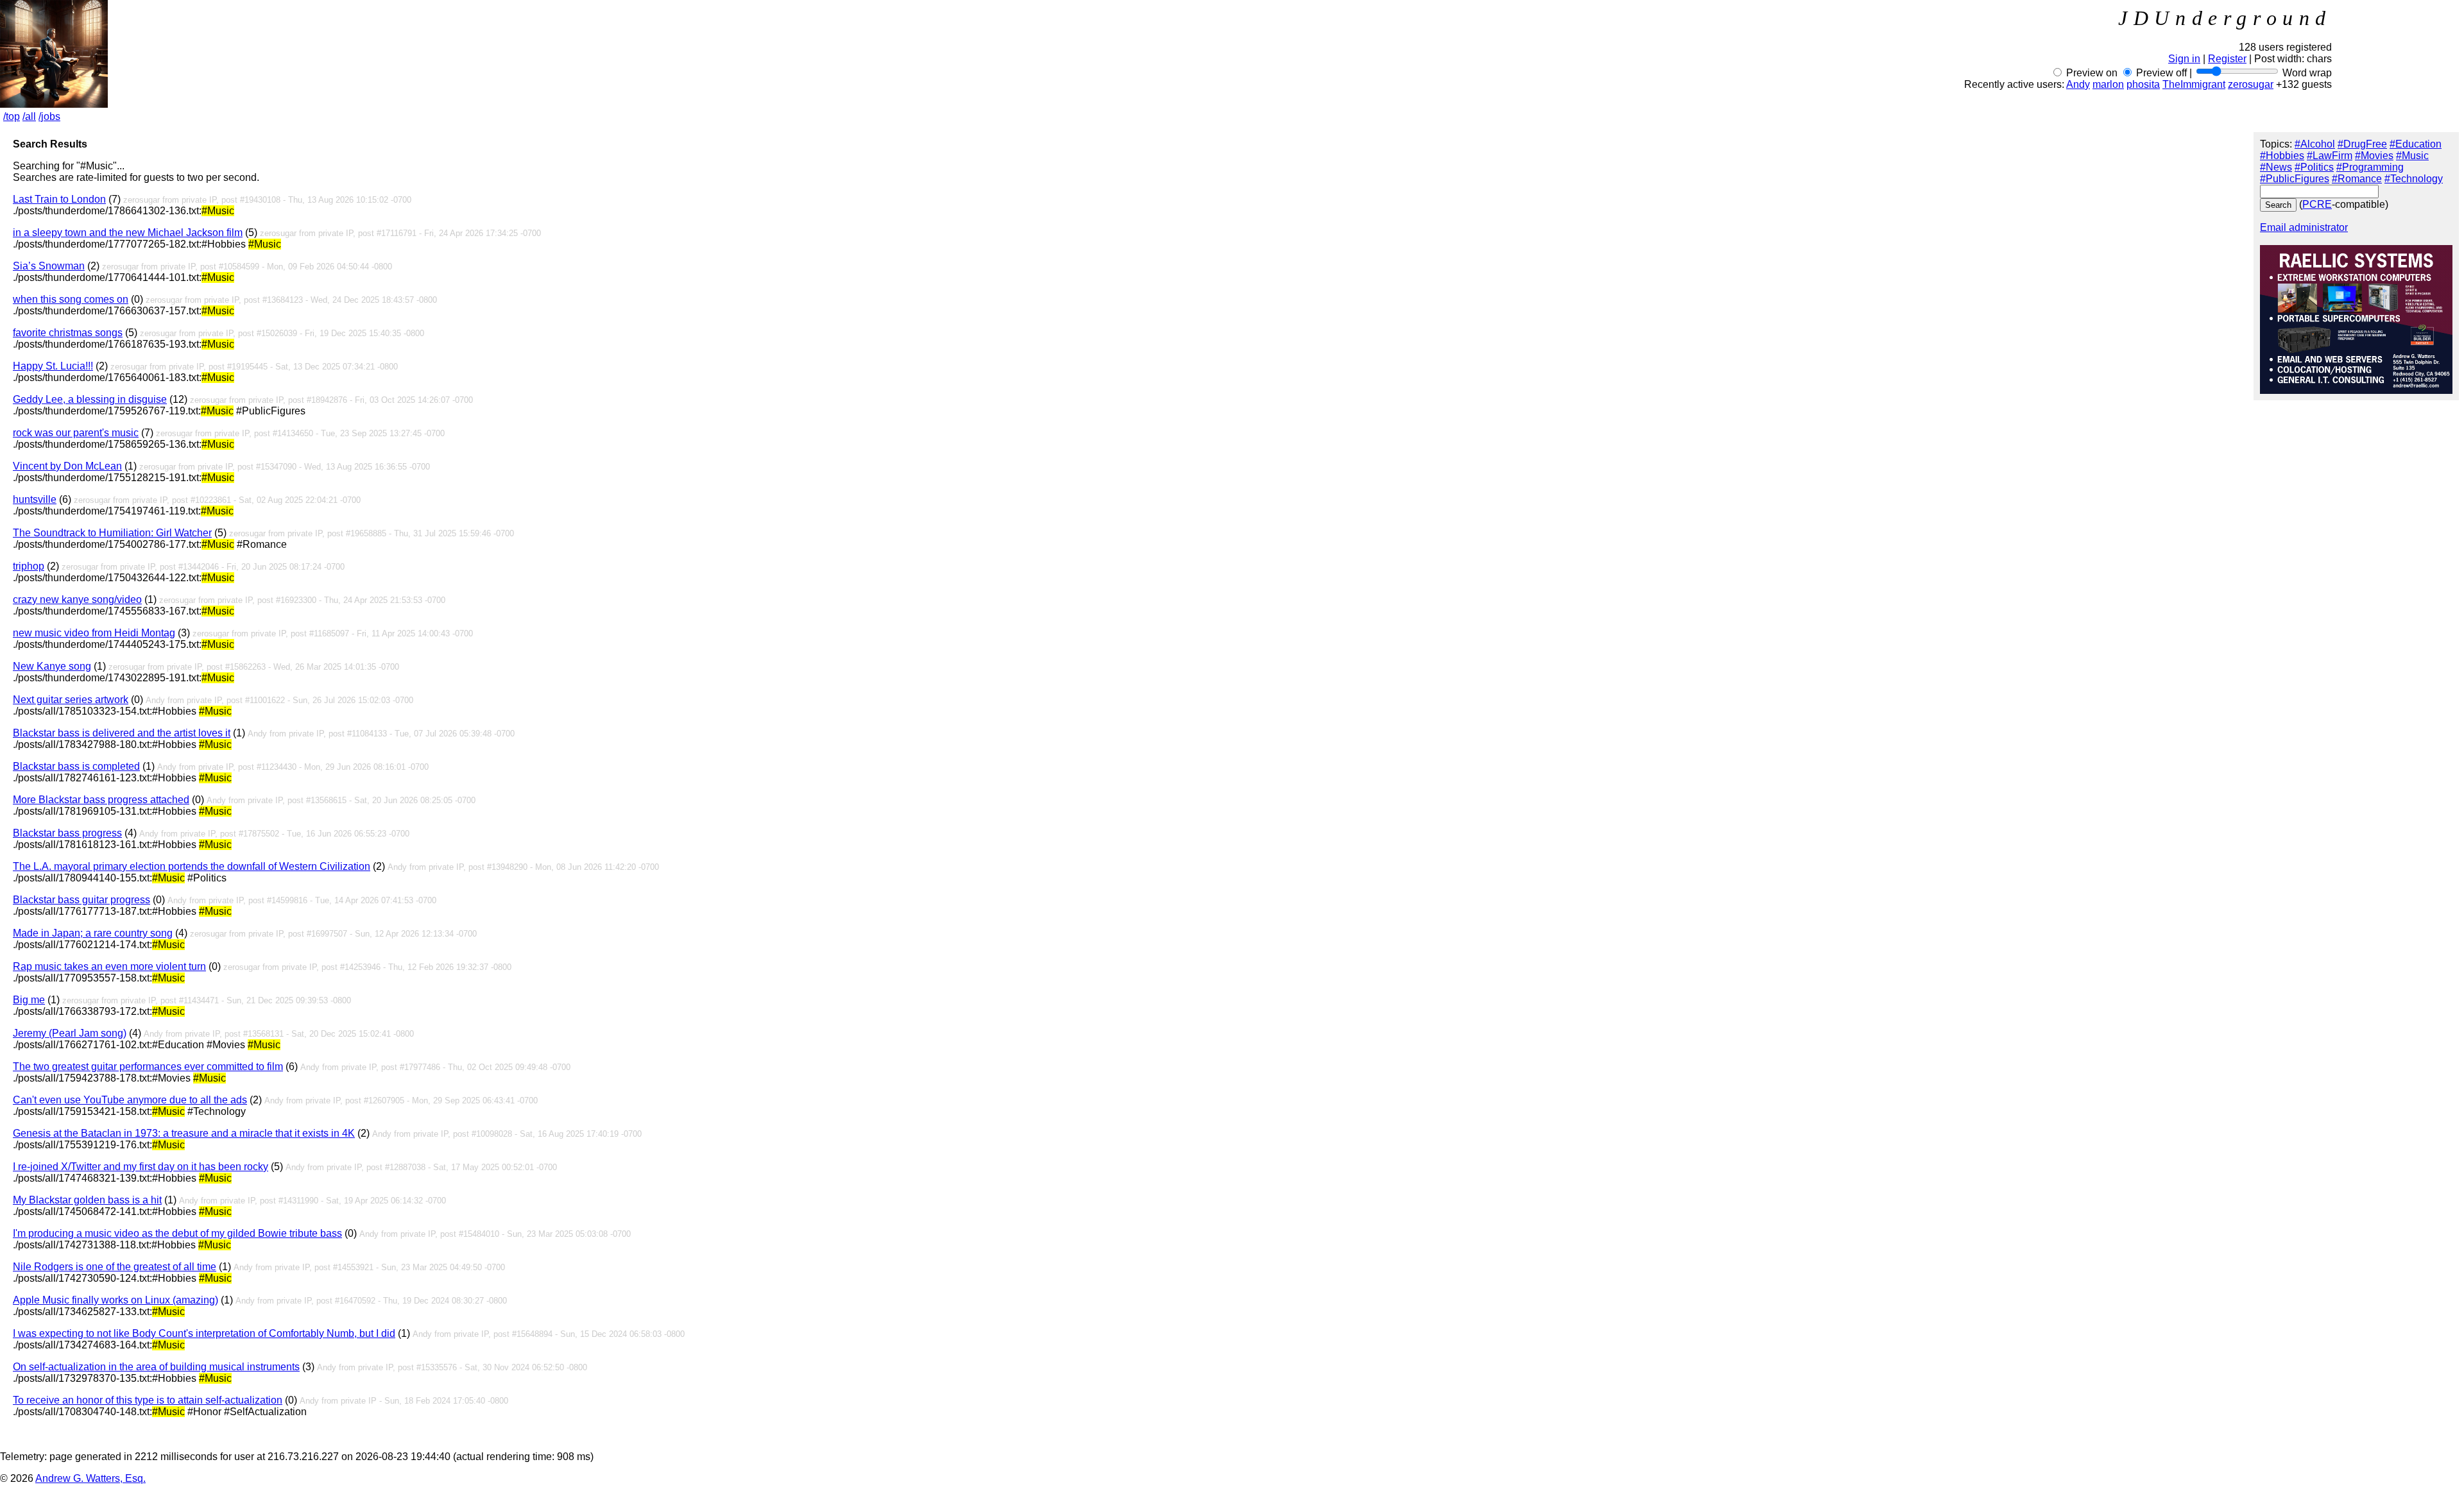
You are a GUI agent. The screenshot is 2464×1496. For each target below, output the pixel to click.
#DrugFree (2362, 144)
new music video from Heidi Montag (94, 633)
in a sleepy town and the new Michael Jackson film (128, 233)
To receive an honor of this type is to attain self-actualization (148, 1400)
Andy (2078, 84)
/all (29, 116)
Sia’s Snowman (49, 266)
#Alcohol (2315, 144)
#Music (2412, 156)
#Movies (2374, 156)
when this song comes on (71, 299)
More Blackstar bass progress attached (101, 800)
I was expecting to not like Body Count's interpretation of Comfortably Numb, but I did (204, 1333)
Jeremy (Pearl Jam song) (70, 1033)
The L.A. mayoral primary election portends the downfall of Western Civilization (192, 866)
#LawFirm (2330, 156)
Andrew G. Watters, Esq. (90, 1478)
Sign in (2184, 59)
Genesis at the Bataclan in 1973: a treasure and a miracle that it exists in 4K (184, 1133)
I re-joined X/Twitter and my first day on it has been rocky (141, 1167)
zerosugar (2251, 84)
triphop (29, 566)
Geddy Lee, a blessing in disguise (90, 399)
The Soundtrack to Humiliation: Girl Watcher (112, 533)
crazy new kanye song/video (77, 599)
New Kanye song (52, 666)
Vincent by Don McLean (67, 466)
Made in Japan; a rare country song (93, 933)
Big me (29, 1000)
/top (12, 116)
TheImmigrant (2194, 84)
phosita (2143, 84)
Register (2227, 59)
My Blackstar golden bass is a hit (87, 1200)
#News (2276, 167)
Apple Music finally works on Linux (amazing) (116, 1300)
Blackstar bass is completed (76, 766)
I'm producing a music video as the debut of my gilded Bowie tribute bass (177, 1233)
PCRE (2317, 204)
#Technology (2414, 179)
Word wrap (2307, 73)
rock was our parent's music (76, 433)
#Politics (2314, 167)
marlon (2108, 84)
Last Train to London (59, 199)
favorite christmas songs (68, 333)
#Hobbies (2282, 156)
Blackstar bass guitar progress (81, 900)
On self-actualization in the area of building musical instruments (156, 1367)
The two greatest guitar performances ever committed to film (148, 1067)
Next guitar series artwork (71, 700)
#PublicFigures (2295, 179)
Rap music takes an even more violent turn (109, 966)
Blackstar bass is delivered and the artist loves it (122, 733)
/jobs (49, 116)
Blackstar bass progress (67, 833)
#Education (2416, 144)
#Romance (2357, 179)
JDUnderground (2225, 18)
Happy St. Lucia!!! (53, 366)
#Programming (2370, 167)
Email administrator (2304, 227)
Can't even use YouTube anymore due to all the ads (130, 1100)
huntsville (35, 499)
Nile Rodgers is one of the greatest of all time (115, 1267)
